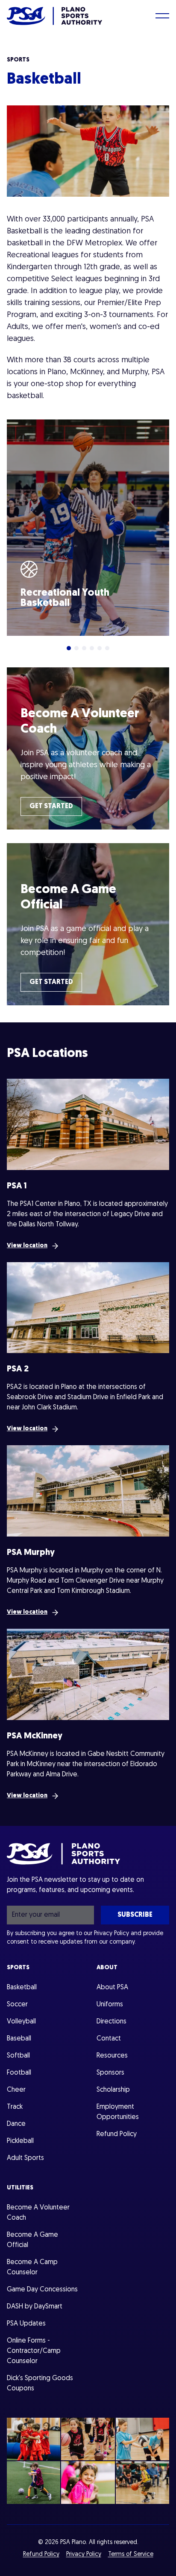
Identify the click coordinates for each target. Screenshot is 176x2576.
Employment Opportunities (118, 2112)
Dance (16, 2124)
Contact (109, 2039)
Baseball (19, 2039)
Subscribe (135, 1915)
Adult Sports (25, 2158)
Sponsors (110, 2073)
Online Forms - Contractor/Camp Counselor (34, 2351)
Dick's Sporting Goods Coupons (40, 2384)
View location (27, 1246)
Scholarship (113, 2090)
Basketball (22, 1988)
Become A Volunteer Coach (38, 2213)
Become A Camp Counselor (32, 2267)
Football (19, 2073)
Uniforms (110, 2005)
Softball (18, 2056)
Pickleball (20, 2141)
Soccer (17, 2005)
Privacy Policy (111, 1934)
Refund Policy (117, 2134)
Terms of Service (131, 2554)
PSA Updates (26, 2324)
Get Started (51, 806)
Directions (111, 2022)
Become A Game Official (32, 2240)
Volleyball (21, 2022)
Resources (112, 2056)
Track (15, 2107)
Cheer (16, 2090)
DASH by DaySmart (35, 2307)
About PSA (112, 1988)
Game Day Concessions (42, 2290)
